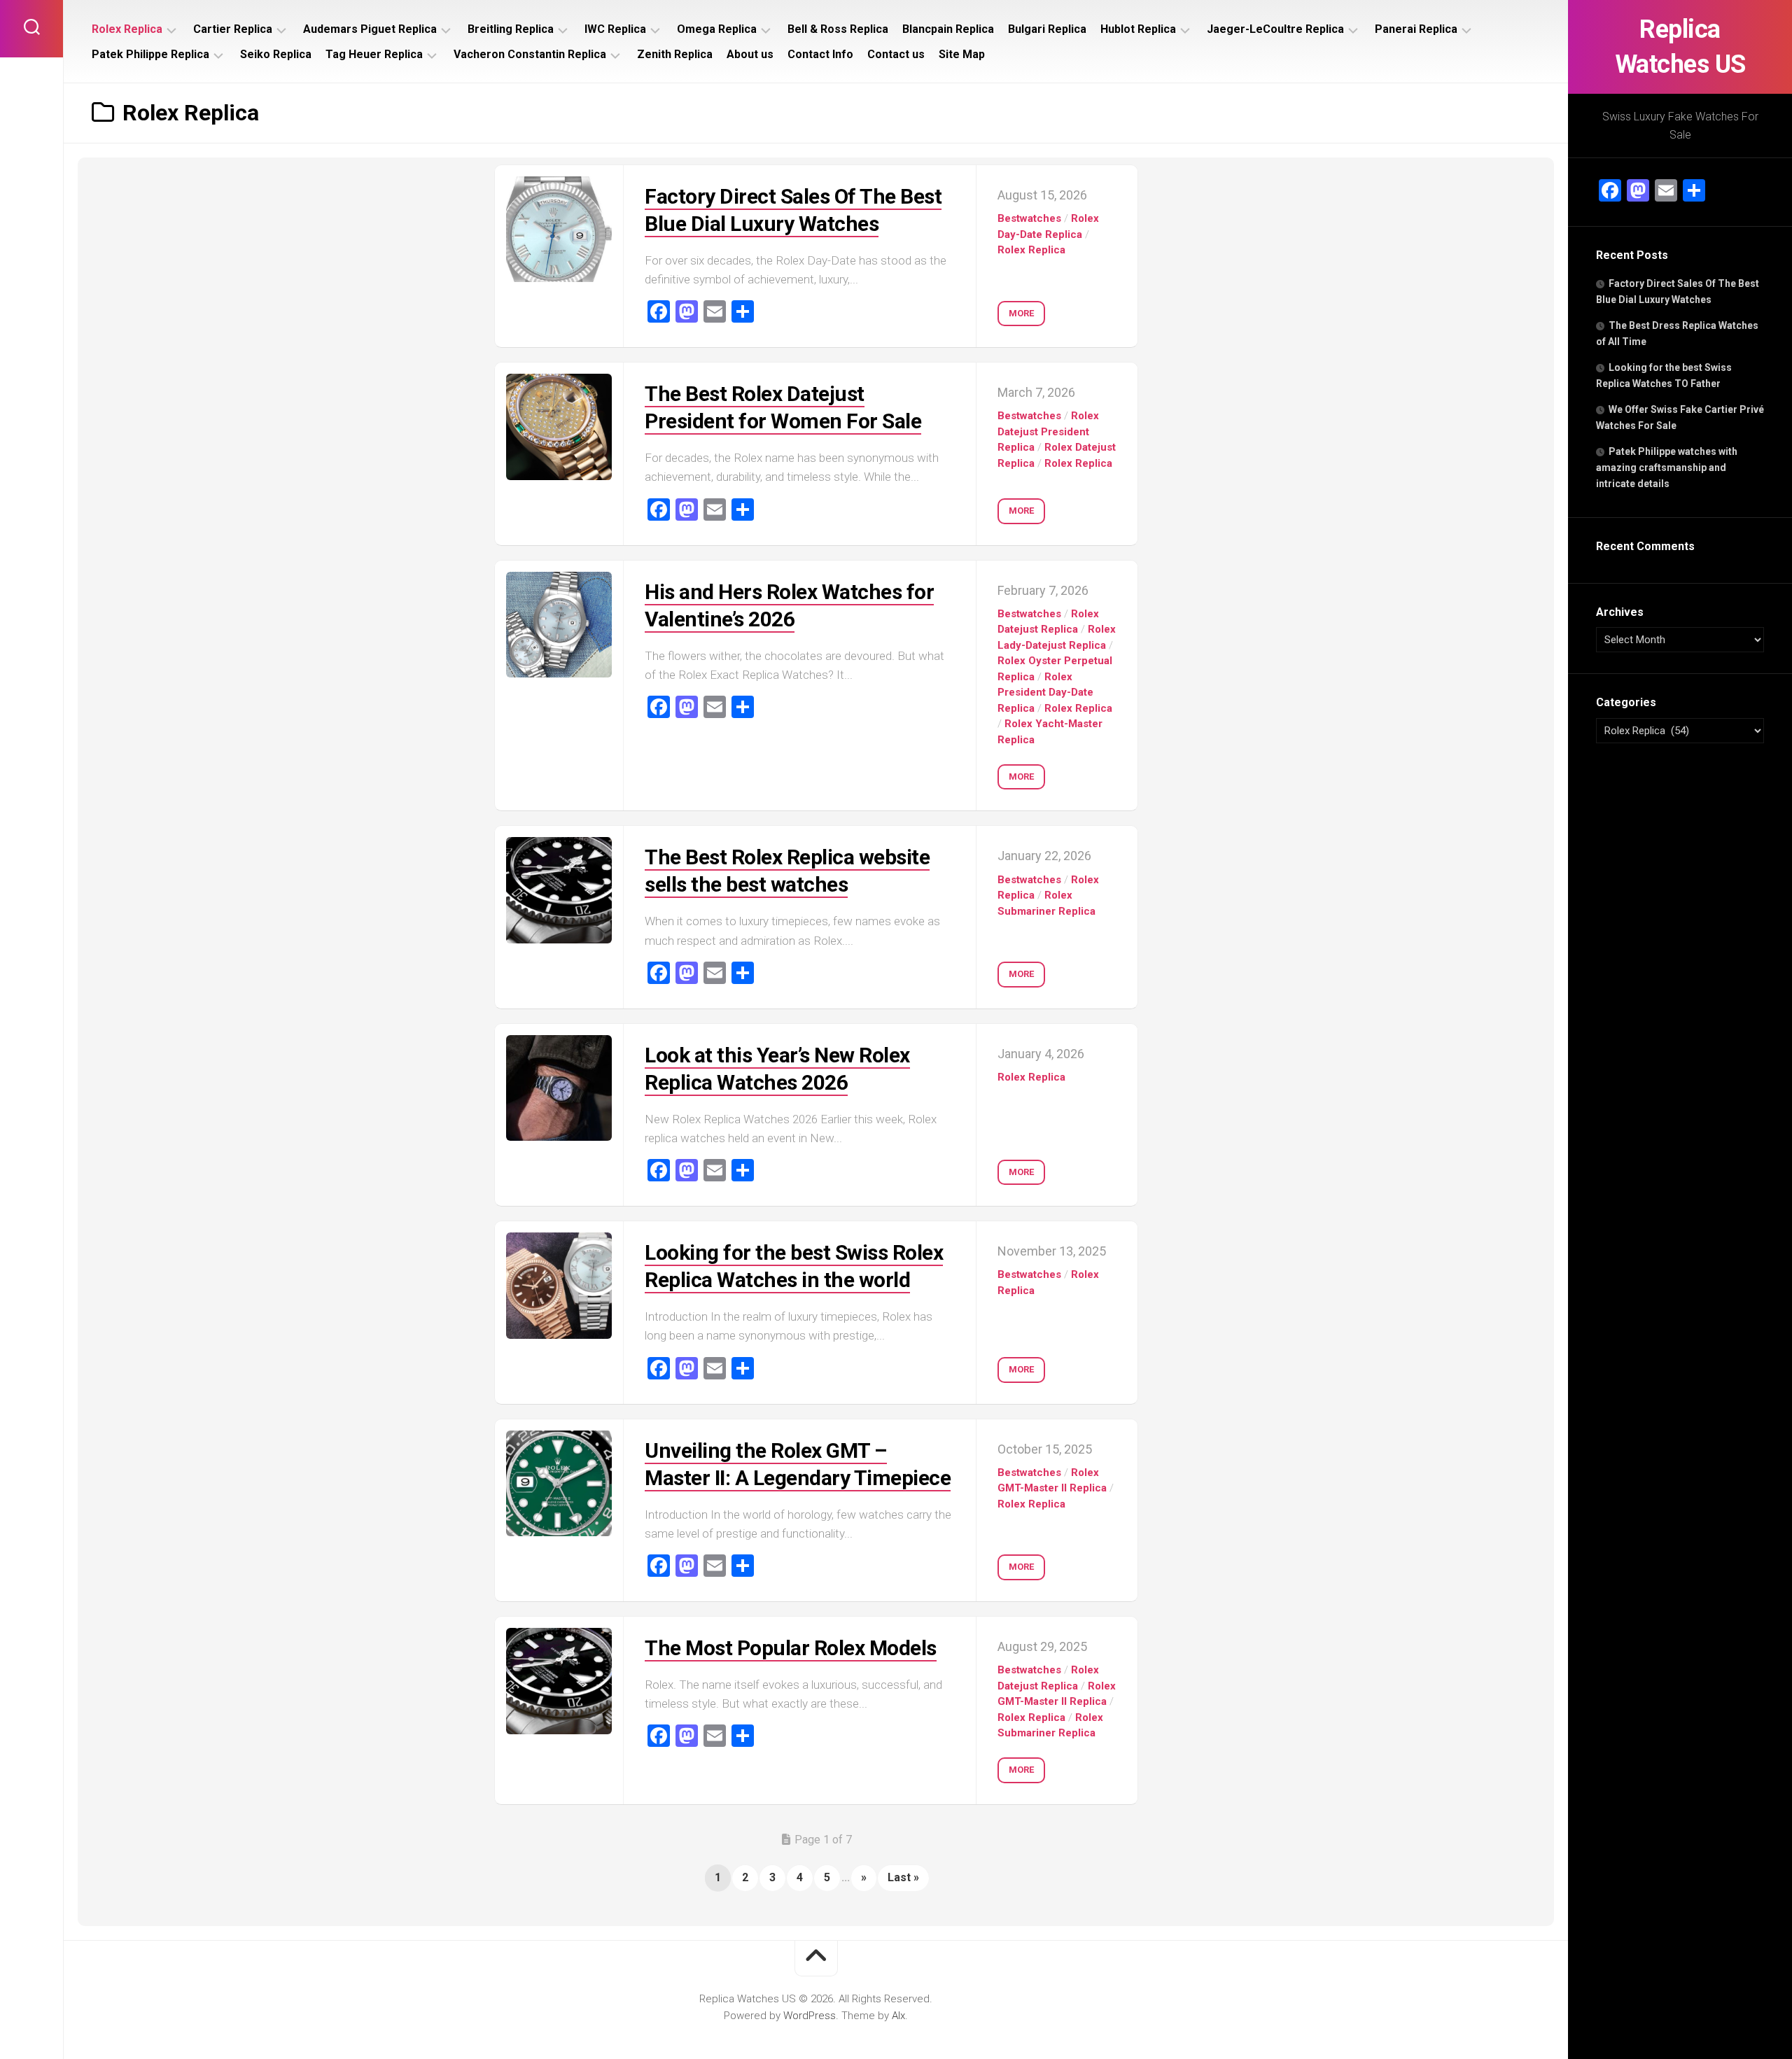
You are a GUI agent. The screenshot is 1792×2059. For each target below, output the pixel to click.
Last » (903, 1877)
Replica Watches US (1680, 47)
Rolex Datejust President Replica (1048, 431)
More (1021, 313)
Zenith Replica (675, 54)
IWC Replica (615, 29)
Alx (898, 2016)
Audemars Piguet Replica (370, 29)
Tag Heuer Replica (374, 54)
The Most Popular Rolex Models (791, 1648)
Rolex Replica (127, 29)
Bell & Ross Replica (838, 29)
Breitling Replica (511, 29)
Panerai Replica (1416, 29)
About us (750, 54)
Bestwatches (1029, 218)
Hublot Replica (1138, 29)
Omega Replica (717, 29)
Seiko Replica (276, 54)
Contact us (896, 54)
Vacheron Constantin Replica (530, 54)
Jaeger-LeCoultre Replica (1275, 29)
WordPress (810, 2016)
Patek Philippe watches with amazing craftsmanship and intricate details (1667, 468)
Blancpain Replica (948, 29)
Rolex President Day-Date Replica (1045, 693)
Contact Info (820, 54)
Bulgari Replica (1047, 29)
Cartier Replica (233, 29)
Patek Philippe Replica (150, 54)
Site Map (962, 54)
